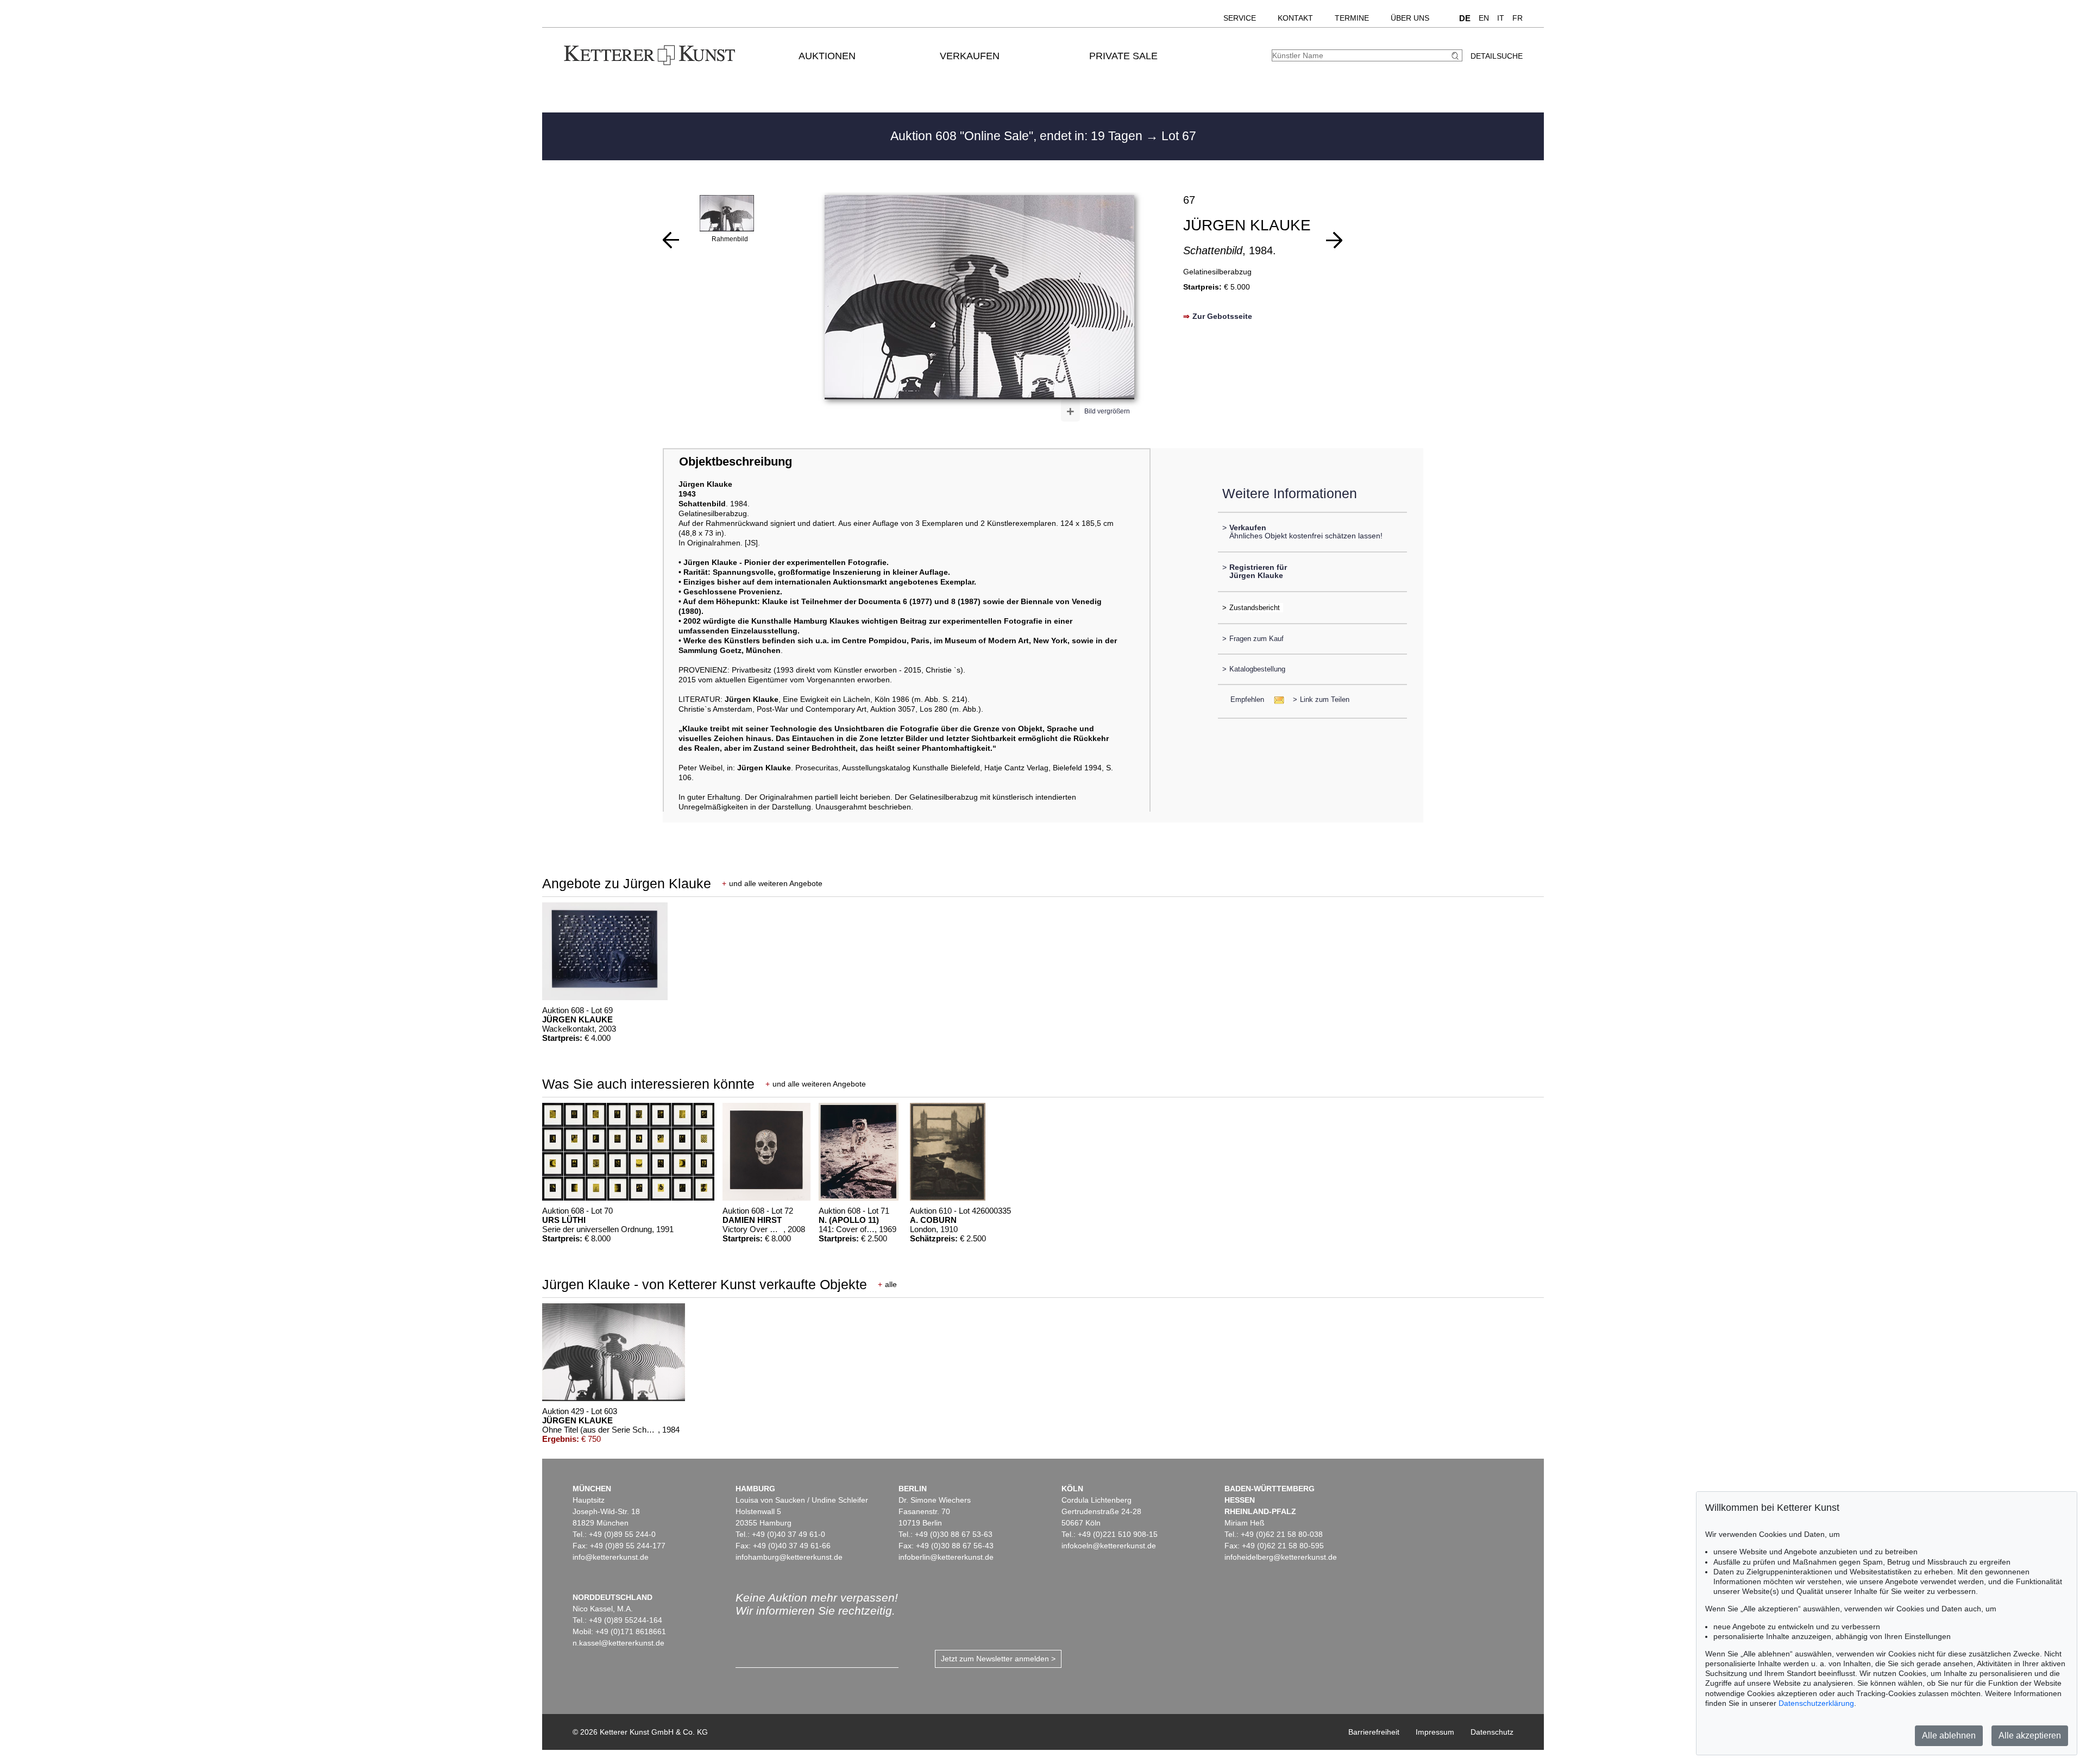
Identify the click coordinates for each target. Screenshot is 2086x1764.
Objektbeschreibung (736, 462)
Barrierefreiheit (1374, 1732)
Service (1240, 18)
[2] (1334, 240)
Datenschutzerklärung (1816, 1703)
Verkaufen (970, 56)
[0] (671, 240)
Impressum (1435, 1732)
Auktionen (827, 56)
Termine (1352, 18)
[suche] (1456, 56)
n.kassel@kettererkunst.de (618, 1643)
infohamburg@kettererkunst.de (789, 1557)
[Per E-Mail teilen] (1276, 699)
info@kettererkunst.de (611, 1557)
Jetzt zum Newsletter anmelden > (998, 1659)
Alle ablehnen (1949, 1735)
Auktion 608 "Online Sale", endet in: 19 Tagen (1018, 136)
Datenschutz (1492, 1732)
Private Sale (1123, 56)
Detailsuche (1497, 56)
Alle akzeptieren (2030, 1735)
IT (1501, 18)
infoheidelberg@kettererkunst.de (1281, 1557)
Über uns (1410, 18)
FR (1518, 18)
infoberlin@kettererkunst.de (946, 1557)
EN (1484, 18)
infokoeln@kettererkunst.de (1109, 1546)
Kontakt (1295, 18)
